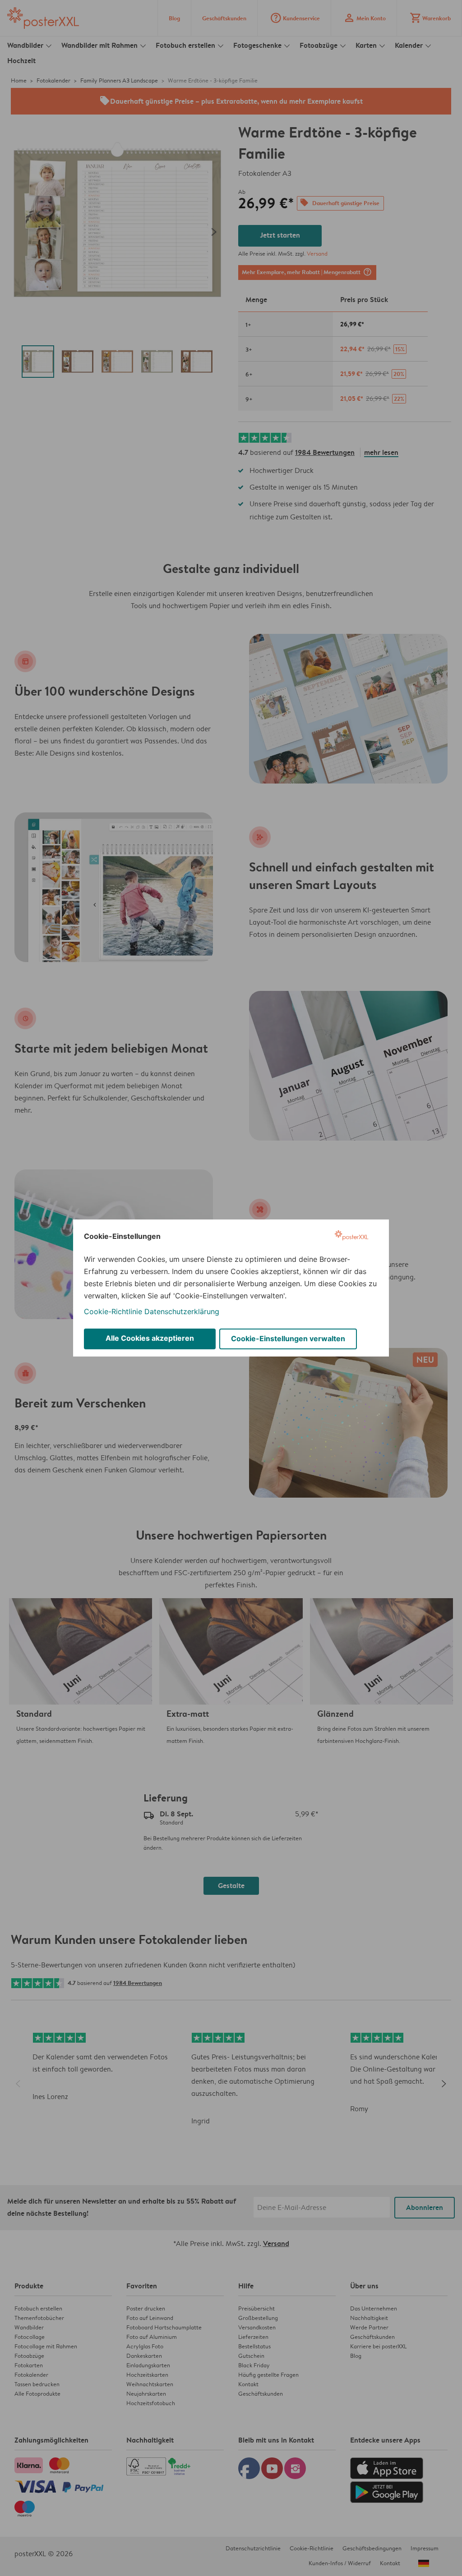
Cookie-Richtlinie (113, 1311)
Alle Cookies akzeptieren (150, 1338)
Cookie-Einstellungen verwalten (288, 1338)
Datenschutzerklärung (182, 1311)
